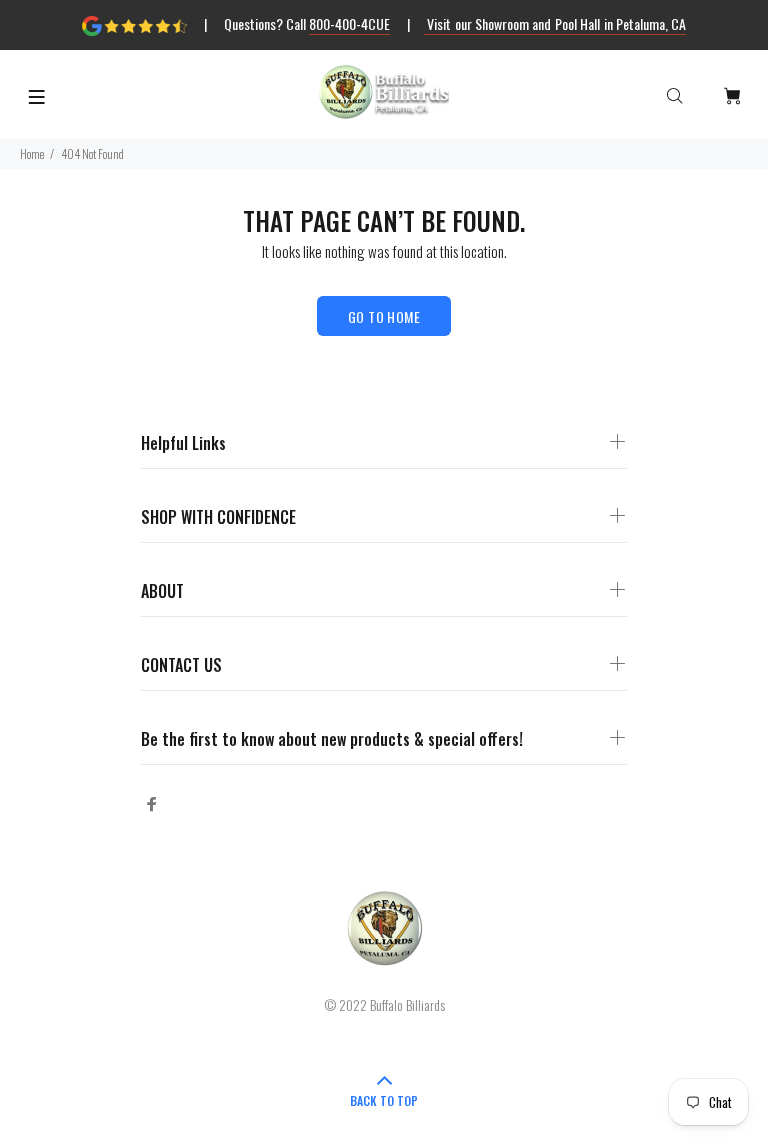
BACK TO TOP (384, 1100)
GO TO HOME (384, 316)
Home (32, 153)
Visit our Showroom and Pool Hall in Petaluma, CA (555, 23)
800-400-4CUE (349, 23)
